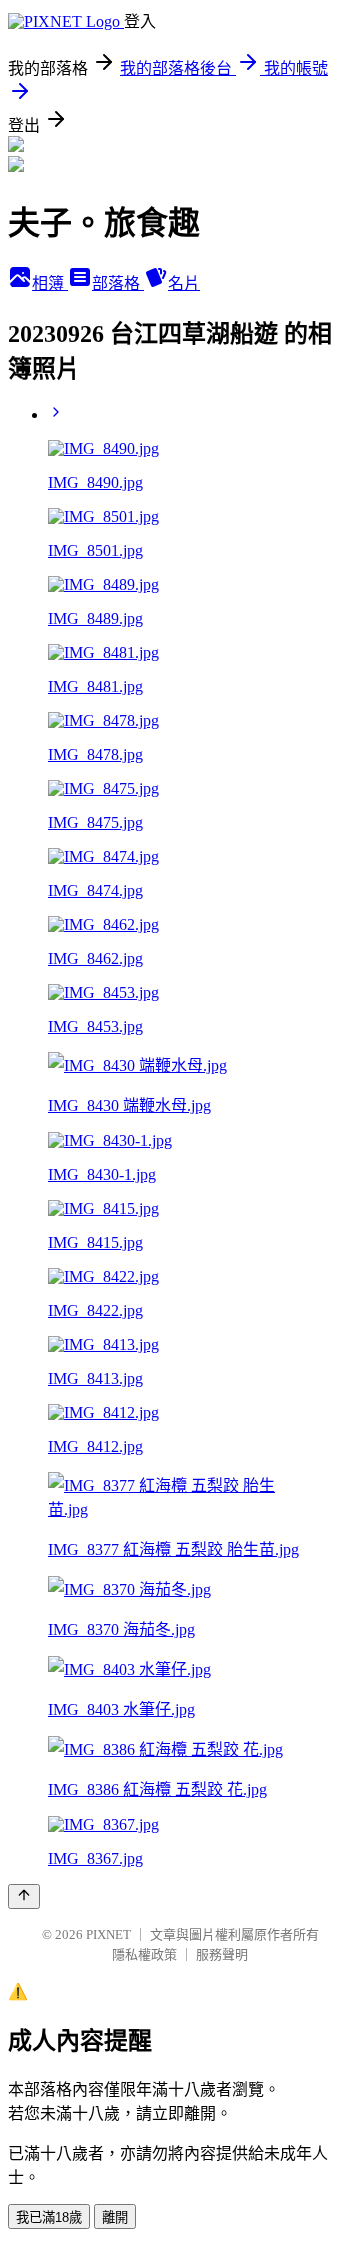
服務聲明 (222, 1954)
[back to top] (24, 1896)
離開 (115, 2217)
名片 (184, 283)
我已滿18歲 (49, 2217)
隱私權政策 (144, 1954)
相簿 (50, 283)
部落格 (118, 283)
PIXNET (108, 1934)
